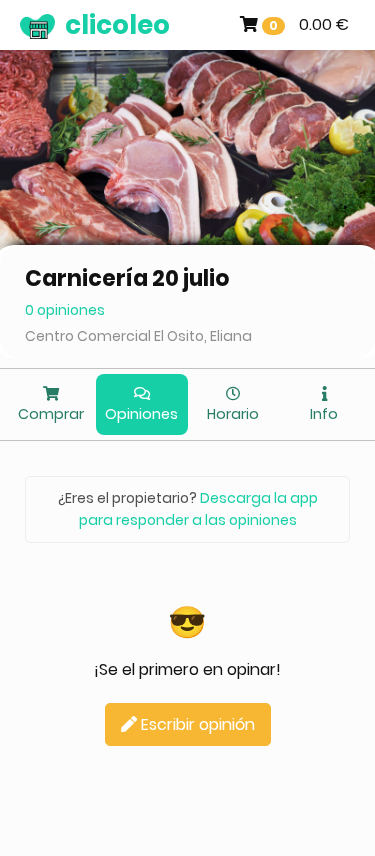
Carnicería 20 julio (127, 278)
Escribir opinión (196, 724)
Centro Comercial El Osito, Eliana (138, 336)
